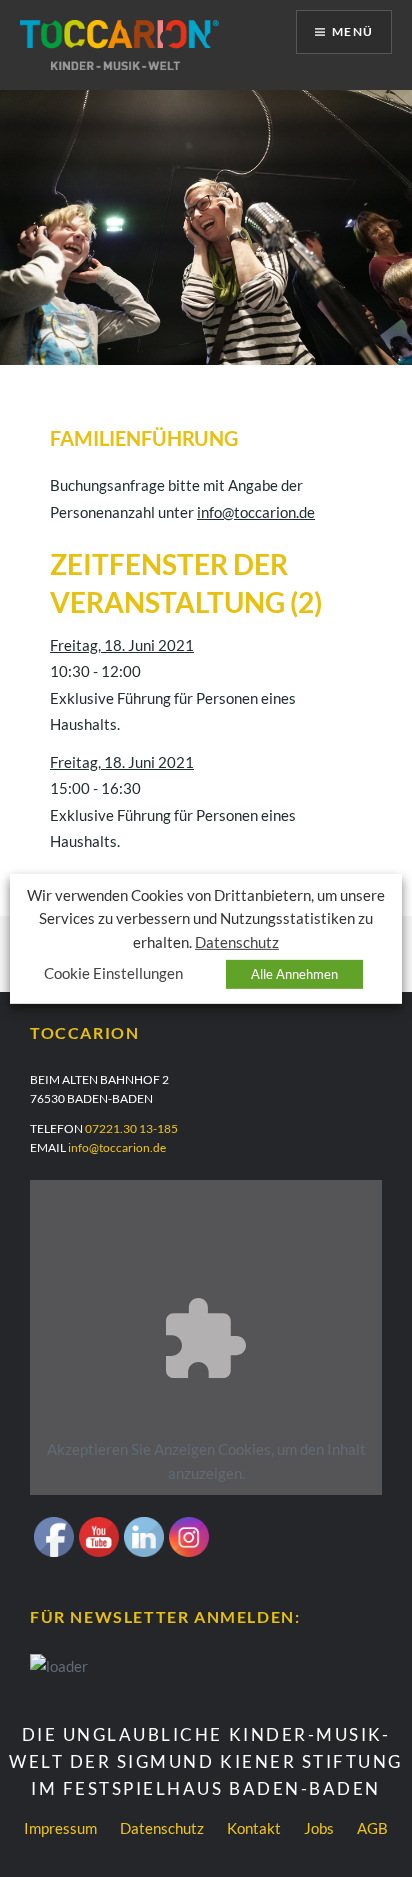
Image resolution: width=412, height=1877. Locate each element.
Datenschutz (162, 1828)
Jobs (319, 1828)
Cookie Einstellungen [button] (113, 973)
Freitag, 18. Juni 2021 (122, 645)
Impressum (60, 1828)
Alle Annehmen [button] (294, 974)
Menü (352, 31)
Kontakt (254, 1828)
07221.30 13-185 (131, 1128)
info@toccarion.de (256, 512)
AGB (372, 1828)
